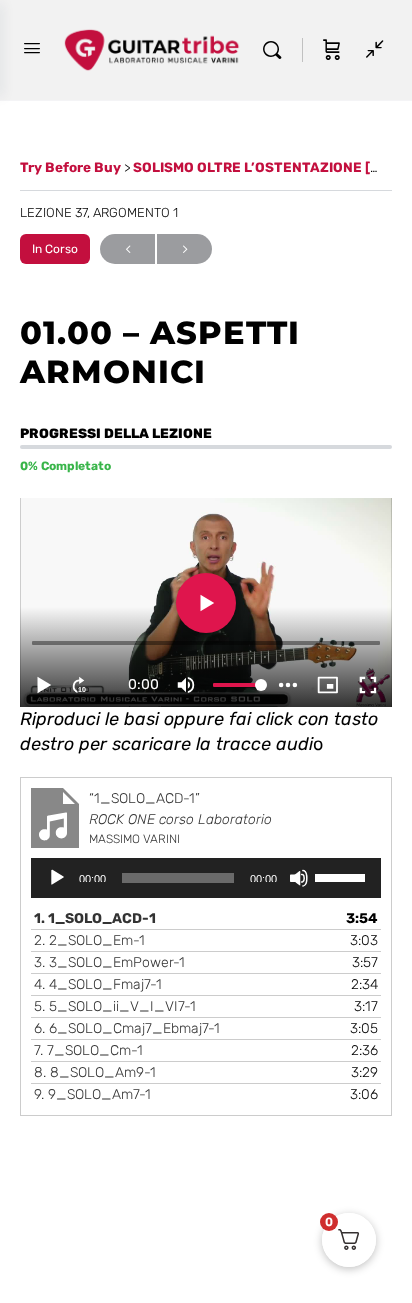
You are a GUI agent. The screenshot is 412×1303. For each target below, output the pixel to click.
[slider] (343, 876)
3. (109, 962)
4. (98, 984)
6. (127, 1028)
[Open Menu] (32, 48)
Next (184, 249)
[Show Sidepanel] (370, 50)
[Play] (57, 878)
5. (115, 1006)
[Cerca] (277, 50)
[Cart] (332, 50)
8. (95, 1072)
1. (95, 918)
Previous (127, 249)
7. (88, 1050)
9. (92, 1094)
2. (89, 940)
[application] (206, 878)
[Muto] (299, 878)
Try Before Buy (72, 167)
